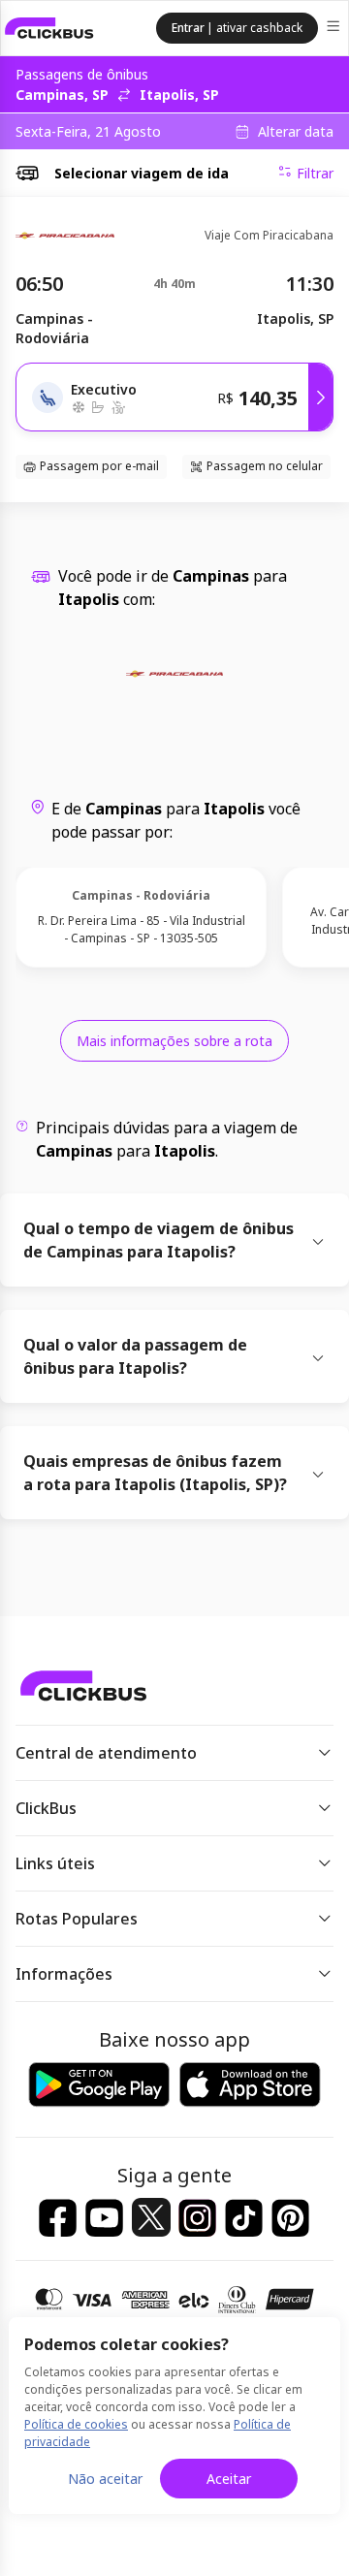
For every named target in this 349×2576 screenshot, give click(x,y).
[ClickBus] (49, 28)
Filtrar (315, 173)
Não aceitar (105, 2479)
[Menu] (335, 29)
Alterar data (296, 132)
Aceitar (229, 2479)
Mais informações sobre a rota (174, 1041)
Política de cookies (76, 2424)
